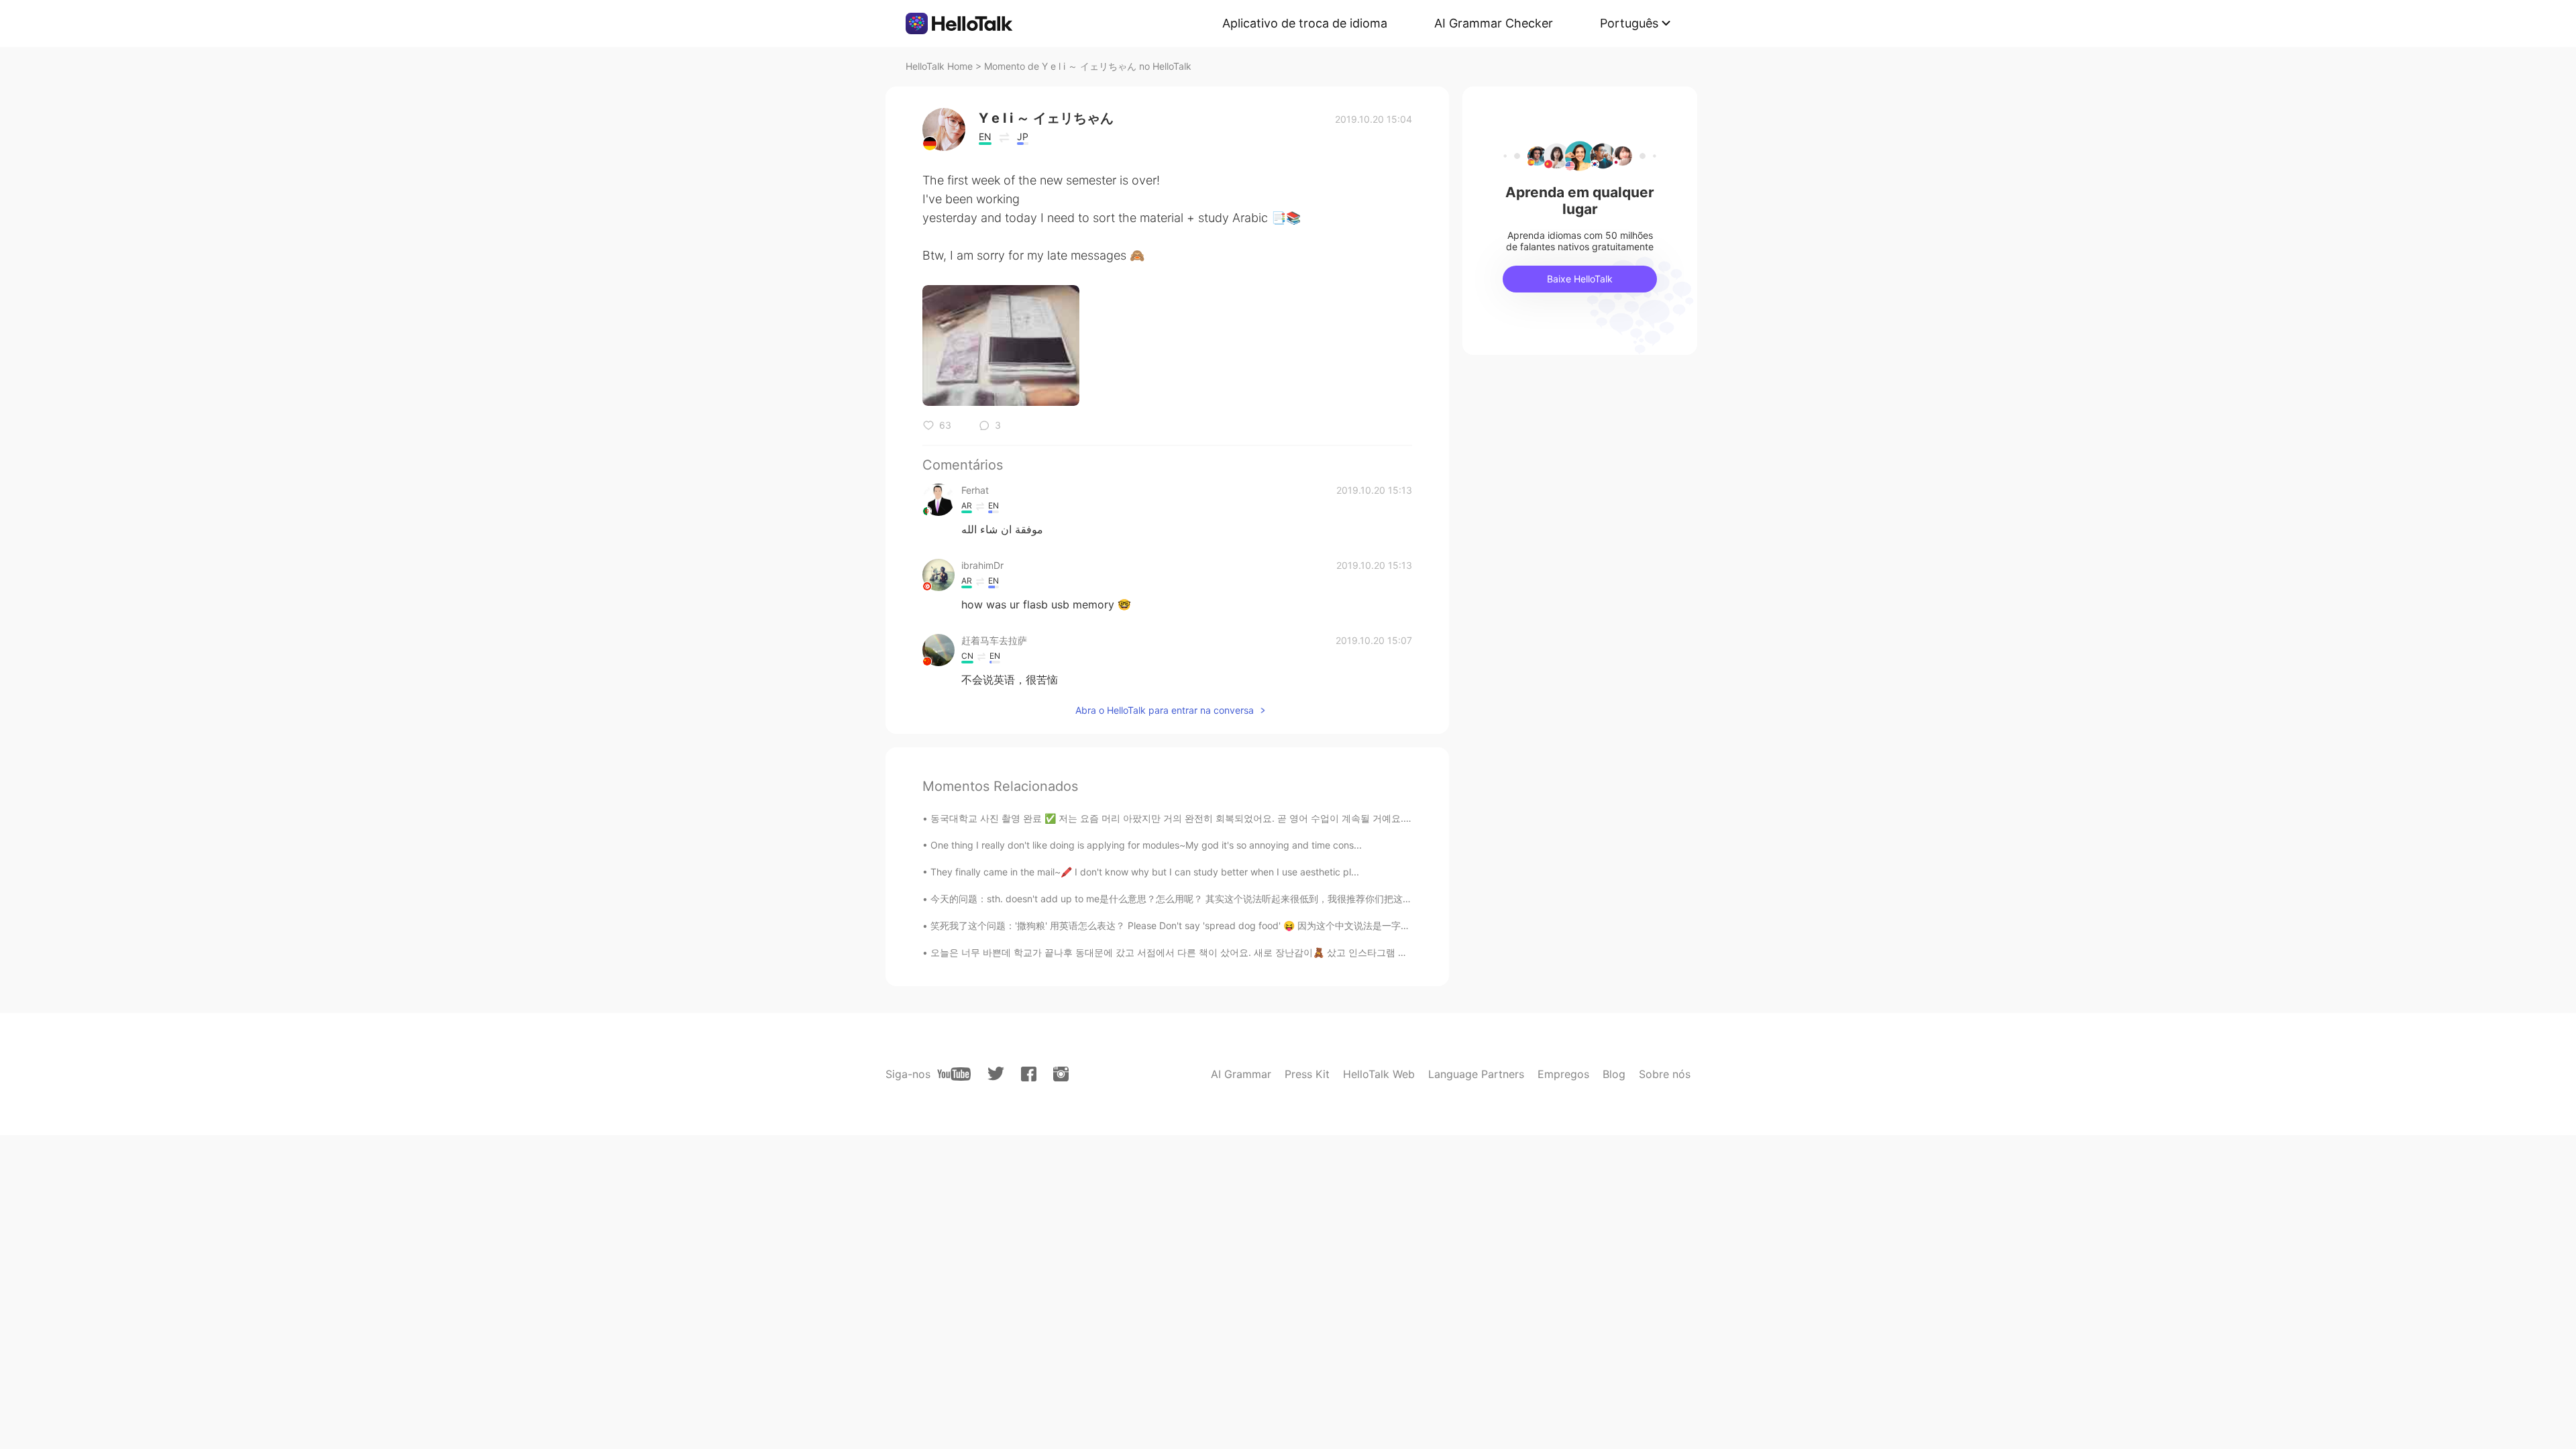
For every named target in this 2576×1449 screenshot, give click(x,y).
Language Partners (1476, 1074)
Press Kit (1307, 1074)
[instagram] (1061, 1074)
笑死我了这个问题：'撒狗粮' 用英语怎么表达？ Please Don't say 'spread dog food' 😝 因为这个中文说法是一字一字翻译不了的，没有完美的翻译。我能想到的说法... (1278, 925)
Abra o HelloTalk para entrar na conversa (1165, 710)
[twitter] (996, 1074)
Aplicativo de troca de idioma (1305, 23)
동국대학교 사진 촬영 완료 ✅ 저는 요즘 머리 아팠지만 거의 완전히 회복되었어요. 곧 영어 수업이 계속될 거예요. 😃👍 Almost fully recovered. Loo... (1245, 818)
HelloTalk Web (1379, 1074)
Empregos (1563, 1074)
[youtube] (954, 1074)
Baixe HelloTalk (1580, 279)
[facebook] (1029, 1074)
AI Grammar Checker (1494, 23)
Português (1629, 23)
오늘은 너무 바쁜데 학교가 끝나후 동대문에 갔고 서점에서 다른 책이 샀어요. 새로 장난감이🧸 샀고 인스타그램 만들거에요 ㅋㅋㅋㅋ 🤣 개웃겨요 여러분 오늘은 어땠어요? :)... (1297, 952)
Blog (1614, 1074)
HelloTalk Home (939, 66)
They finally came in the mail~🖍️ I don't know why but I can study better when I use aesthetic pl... (1145, 872)
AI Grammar (1241, 1074)
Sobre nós (1665, 1074)
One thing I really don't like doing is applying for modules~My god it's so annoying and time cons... (1146, 845)
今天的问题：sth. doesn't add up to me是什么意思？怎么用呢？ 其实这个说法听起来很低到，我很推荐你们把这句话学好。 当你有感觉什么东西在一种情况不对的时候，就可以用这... (1313, 899)
